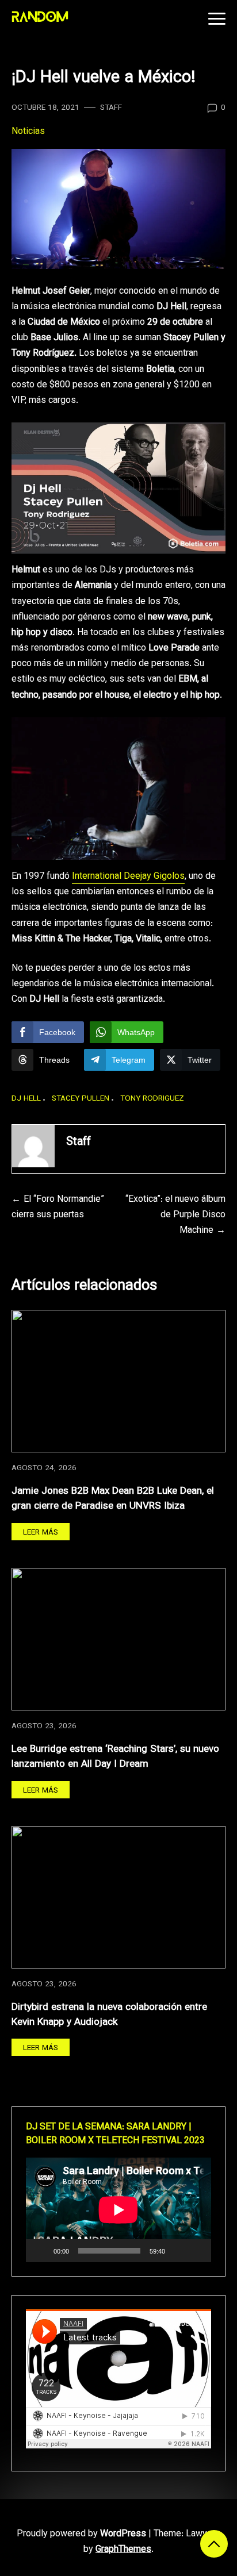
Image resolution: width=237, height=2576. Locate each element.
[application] (118, 2210)
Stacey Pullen (81, 1099)
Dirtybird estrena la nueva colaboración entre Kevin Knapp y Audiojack (109, 2015)
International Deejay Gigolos (128, 877)
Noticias (28, 132)
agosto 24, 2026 (44, 1468)
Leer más (41, 1533)
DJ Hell (26, 1099)
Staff (111, 108)
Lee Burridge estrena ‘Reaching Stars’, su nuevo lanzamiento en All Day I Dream (115, 1757)
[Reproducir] (41, 2251)
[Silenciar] (178, 2251)
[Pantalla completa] (196, 2251)
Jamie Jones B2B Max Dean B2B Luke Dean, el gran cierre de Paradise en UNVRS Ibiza (113, 1499)
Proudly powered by (81, 2534)
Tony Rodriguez (152, 1099)
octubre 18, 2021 (45, 108)
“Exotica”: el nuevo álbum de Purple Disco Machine (175, 1215)
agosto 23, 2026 (44, 1726)
